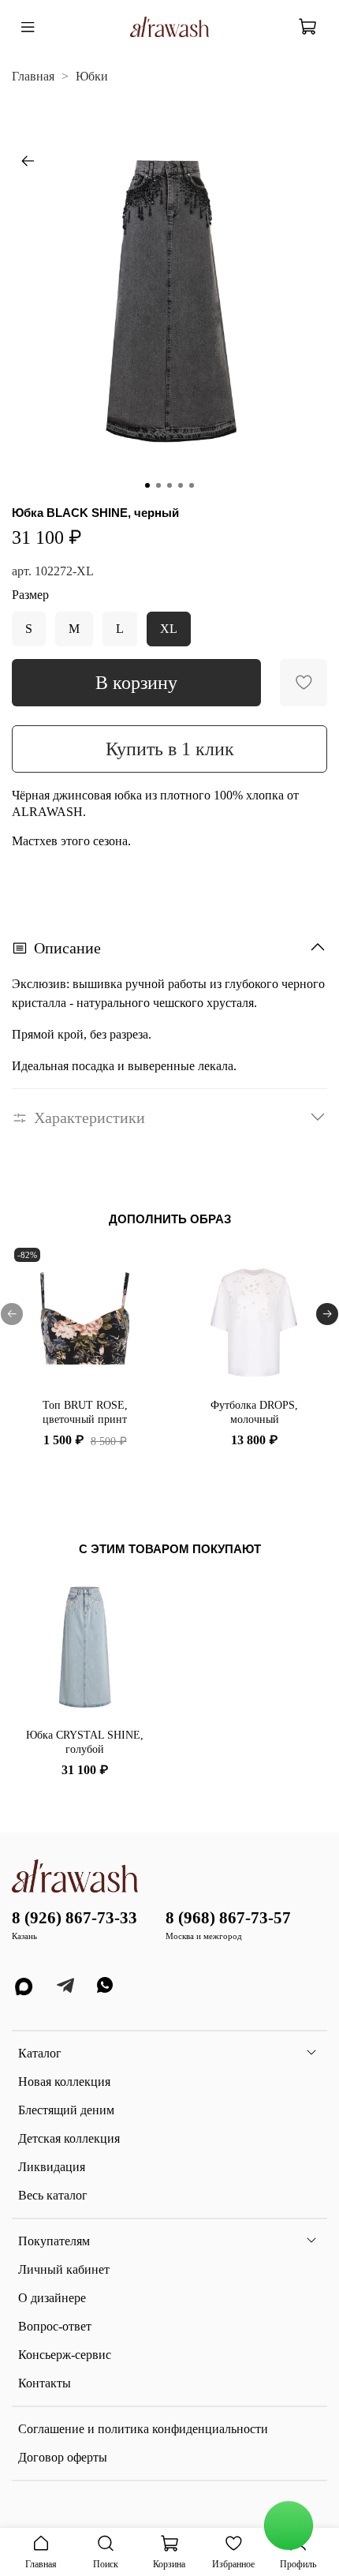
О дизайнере (52, 2298)
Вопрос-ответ (55, 2326)
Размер (30, 595)
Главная (33, 76)
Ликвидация (52, 2167)
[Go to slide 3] (169, 485)
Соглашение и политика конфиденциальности (143, 2429)
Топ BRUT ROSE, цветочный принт (85, 1412)
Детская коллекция (69, 2138)
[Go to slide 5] (192, 485)
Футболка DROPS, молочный (254, 1412)
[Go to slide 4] (181, 485)
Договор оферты (63, 2457)
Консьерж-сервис (65, 2355)
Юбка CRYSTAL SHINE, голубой (85, 1742)
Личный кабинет (64, 2269)
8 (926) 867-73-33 (75, 1917)
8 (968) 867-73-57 (228, 1917)
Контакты (45, 2383)
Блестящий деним (66, 2110)
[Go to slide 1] (147, 485)
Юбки (92, 76)
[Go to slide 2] (158, 485)
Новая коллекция (64, 2082)
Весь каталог (53, 2195)
